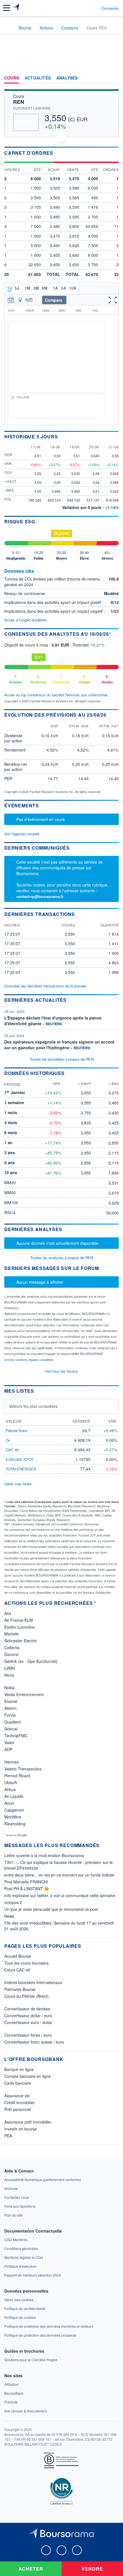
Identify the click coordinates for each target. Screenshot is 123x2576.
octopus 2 (13, 1902)
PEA (8, 2136)
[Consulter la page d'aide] (95, 8)
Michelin (12, 1634)
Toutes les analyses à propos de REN (62, 1258)
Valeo (9, 1742)
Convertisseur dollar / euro (28, 2016)
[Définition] (37, 571)
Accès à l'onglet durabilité (25, 620)
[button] (7, 8)
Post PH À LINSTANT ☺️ (27, 1889)
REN (19, 102)
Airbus (10, 1789)
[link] (43, 2180)
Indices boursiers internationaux (33, 1982)
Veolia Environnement (24, 1694)
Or (8, 1440)
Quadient (13, 1722)
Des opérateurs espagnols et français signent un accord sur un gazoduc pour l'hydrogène (59, 1045)
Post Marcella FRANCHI (26, 1882)
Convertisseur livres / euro (28, 2035)
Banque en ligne (19, 2069)
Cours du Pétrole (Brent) (26, 1996)
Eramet (11, 1701)
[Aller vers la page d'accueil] (17, 8)
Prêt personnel (18, 2109)
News (9, 1916)
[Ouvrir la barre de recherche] (86, 8)
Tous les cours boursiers (26, 1963)
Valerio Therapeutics (23, 1769)
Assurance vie (17, 2096)
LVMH (10, 1668)
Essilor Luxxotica (19, 1627)
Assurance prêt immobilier (28, 2122)
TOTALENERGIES (21, 1469)
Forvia (10, 1715)
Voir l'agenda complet (22, 834)
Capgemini (14, 1810)
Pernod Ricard (17, 1776)
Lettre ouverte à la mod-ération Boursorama (44, 1855)
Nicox (9, 1675)
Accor (9, 1803)
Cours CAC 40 (17, 1970)
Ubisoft (11, 1782)
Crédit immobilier (20, 2102)
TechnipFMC (16, 1736)
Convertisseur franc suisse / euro (34, 2042)
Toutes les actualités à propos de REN (62, 1059)
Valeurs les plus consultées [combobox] (33, 1406)
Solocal (11, 1729)
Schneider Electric (21, 1641)
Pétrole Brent (17, 1431)
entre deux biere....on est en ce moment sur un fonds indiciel (59, 1875)
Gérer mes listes (18, 1484)
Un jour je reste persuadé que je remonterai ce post (51, 1909)
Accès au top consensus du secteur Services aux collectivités (56, 695)
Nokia (9, 1687)
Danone (11, 1654)
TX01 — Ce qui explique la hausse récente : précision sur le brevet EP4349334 (58, 1865)
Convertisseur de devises (27, 2009)
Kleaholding (15, 1824)
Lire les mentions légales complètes (29, 1359)
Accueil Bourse (18, 1956)
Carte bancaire (18, 2083)
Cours (12, 78)
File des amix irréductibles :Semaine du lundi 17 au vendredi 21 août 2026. (59, 1926)
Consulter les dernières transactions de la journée (45, 986)
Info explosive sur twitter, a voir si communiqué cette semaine (60, 1895)
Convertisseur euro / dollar (28, 2022)
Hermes (11, 1762)
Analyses (67, 78)
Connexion (110, 8)
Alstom (10, 1708)
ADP (8, 1749)
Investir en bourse (21, 2129)
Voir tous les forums (61, 1371)
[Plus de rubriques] (114, 78)
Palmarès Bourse (20, 1989)
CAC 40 (12, 1450)
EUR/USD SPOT (20, 1459)
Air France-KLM (19, 1620)
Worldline (13, 1817)
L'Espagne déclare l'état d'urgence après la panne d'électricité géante (53, 1021)
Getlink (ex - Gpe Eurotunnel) (31, 1661)
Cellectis (12, 1647)
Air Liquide (14, 1796)
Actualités (38, 78)
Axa (8, 1613)
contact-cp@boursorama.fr (40, 896)
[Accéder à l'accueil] (8, 27)
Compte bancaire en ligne (28, 2076)
